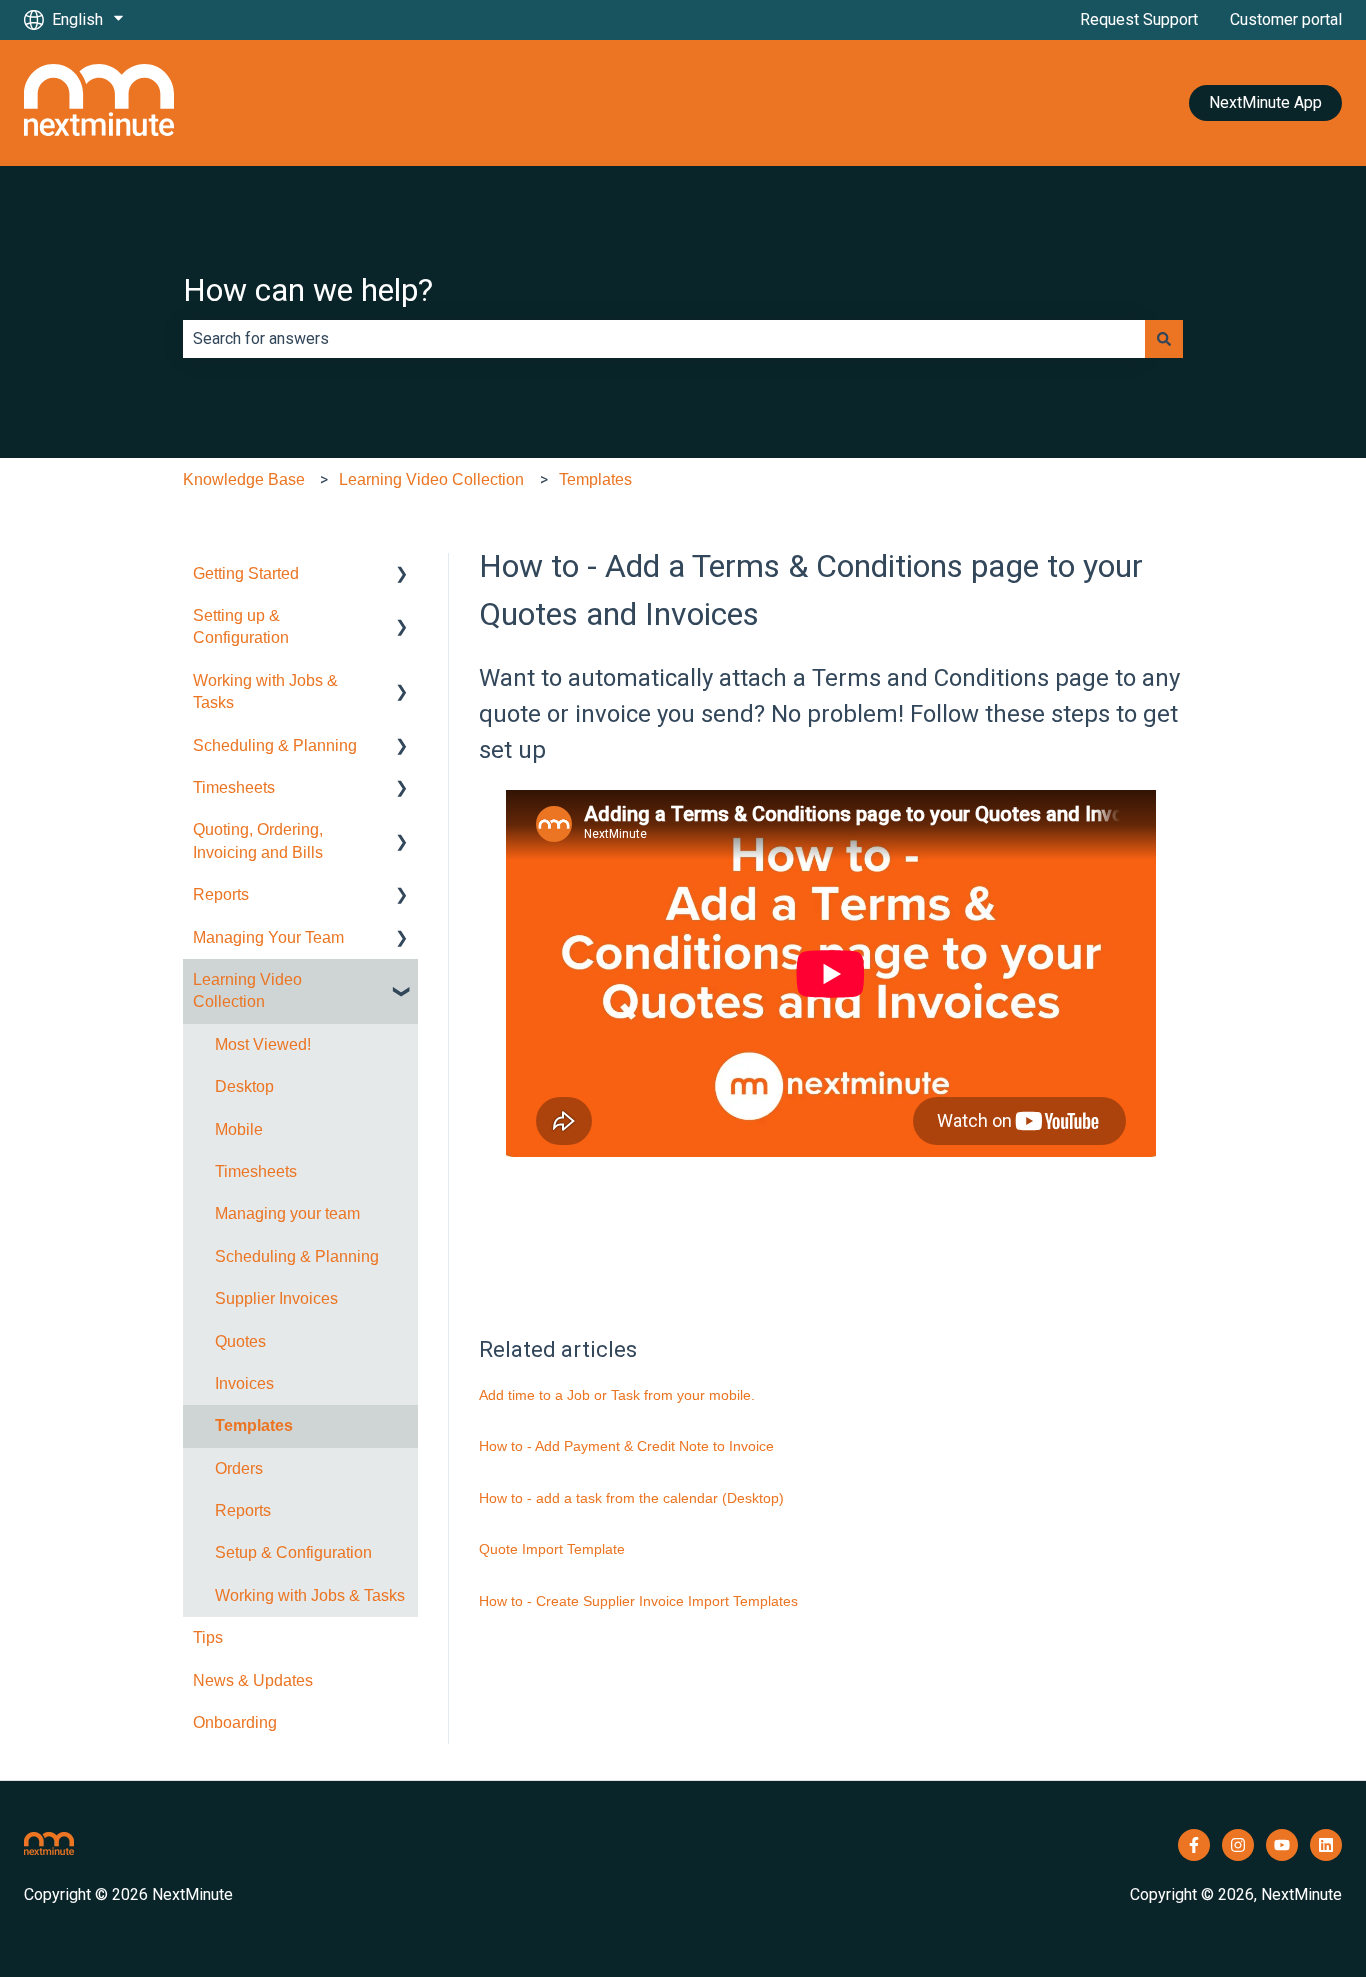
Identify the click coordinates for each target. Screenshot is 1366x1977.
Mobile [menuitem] (239, 1129)
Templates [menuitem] (254, 1425)
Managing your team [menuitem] (287, 1213)
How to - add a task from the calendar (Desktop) (631, 1498)
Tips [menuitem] (208, 1637)
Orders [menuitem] (239, 1468)
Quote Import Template (552, 1549)
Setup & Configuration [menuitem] (293, 1552)
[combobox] (664, 339)
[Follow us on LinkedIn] (1326, 1845)
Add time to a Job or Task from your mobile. (617, 1395)
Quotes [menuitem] (240, 1341)
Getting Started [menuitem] (246, 573)
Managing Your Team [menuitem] (268, 937)
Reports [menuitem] (221, 894)
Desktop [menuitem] (244, 1086)
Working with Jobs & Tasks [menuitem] (265, 691)
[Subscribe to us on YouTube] (1282, 1845)
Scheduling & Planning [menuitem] (275, 745)
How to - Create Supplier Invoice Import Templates (638, 1601)
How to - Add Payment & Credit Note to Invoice (626, 1446)
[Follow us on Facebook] (1194, 1845)
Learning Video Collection (431, 479)
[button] (402, 575)
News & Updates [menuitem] (253, 1680)
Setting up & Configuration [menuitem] (241, 626)
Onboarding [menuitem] (235, 1722)
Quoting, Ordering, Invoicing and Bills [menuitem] (258, 840)
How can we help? (308, 290)
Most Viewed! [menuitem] (263, 1044)
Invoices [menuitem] (244, 1383)
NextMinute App (1265, 102)
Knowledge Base (244, 479)
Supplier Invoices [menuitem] (276, 1298)
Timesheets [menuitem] (234, 787)
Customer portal (1286, 19)
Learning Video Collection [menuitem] (247, 990)
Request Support (1139, 19)
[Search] (1164, 339)
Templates (595, 479)
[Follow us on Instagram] (1238, 1845)
